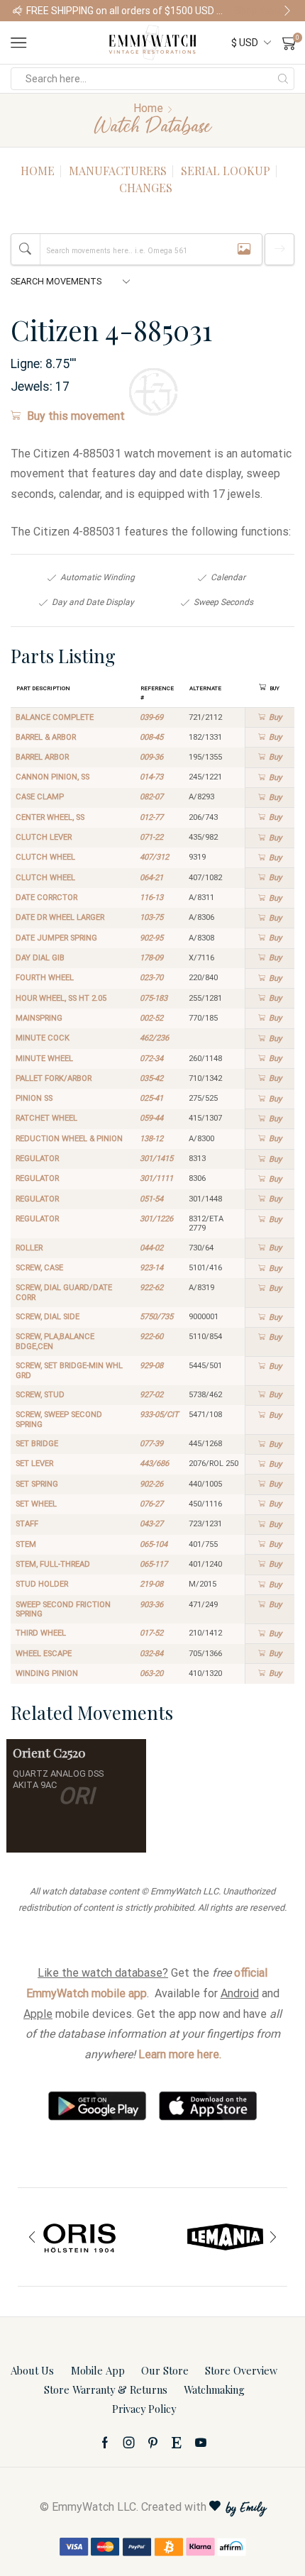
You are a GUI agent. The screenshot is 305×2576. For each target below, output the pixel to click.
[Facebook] (105, 2443)
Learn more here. (180, 2054)
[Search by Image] (244, 249)
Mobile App (98, 2370)
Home (148, 108)
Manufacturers (118, 171)
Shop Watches (263, 11)
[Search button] (283, 79)
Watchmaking (214, 2389)
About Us (32, 2370)
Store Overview (241, 2370)
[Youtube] (201, 2443)
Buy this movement (76, 416)
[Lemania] (225, 2237)
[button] (18, 11)
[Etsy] (177, 2443)
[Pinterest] (153, 2443)
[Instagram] (129, 2443)
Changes (146, 188)
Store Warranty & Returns (106, 2389)
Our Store (165, 2370)
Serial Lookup (226, 171)
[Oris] (80, 2237)
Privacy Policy (144, 2409)
